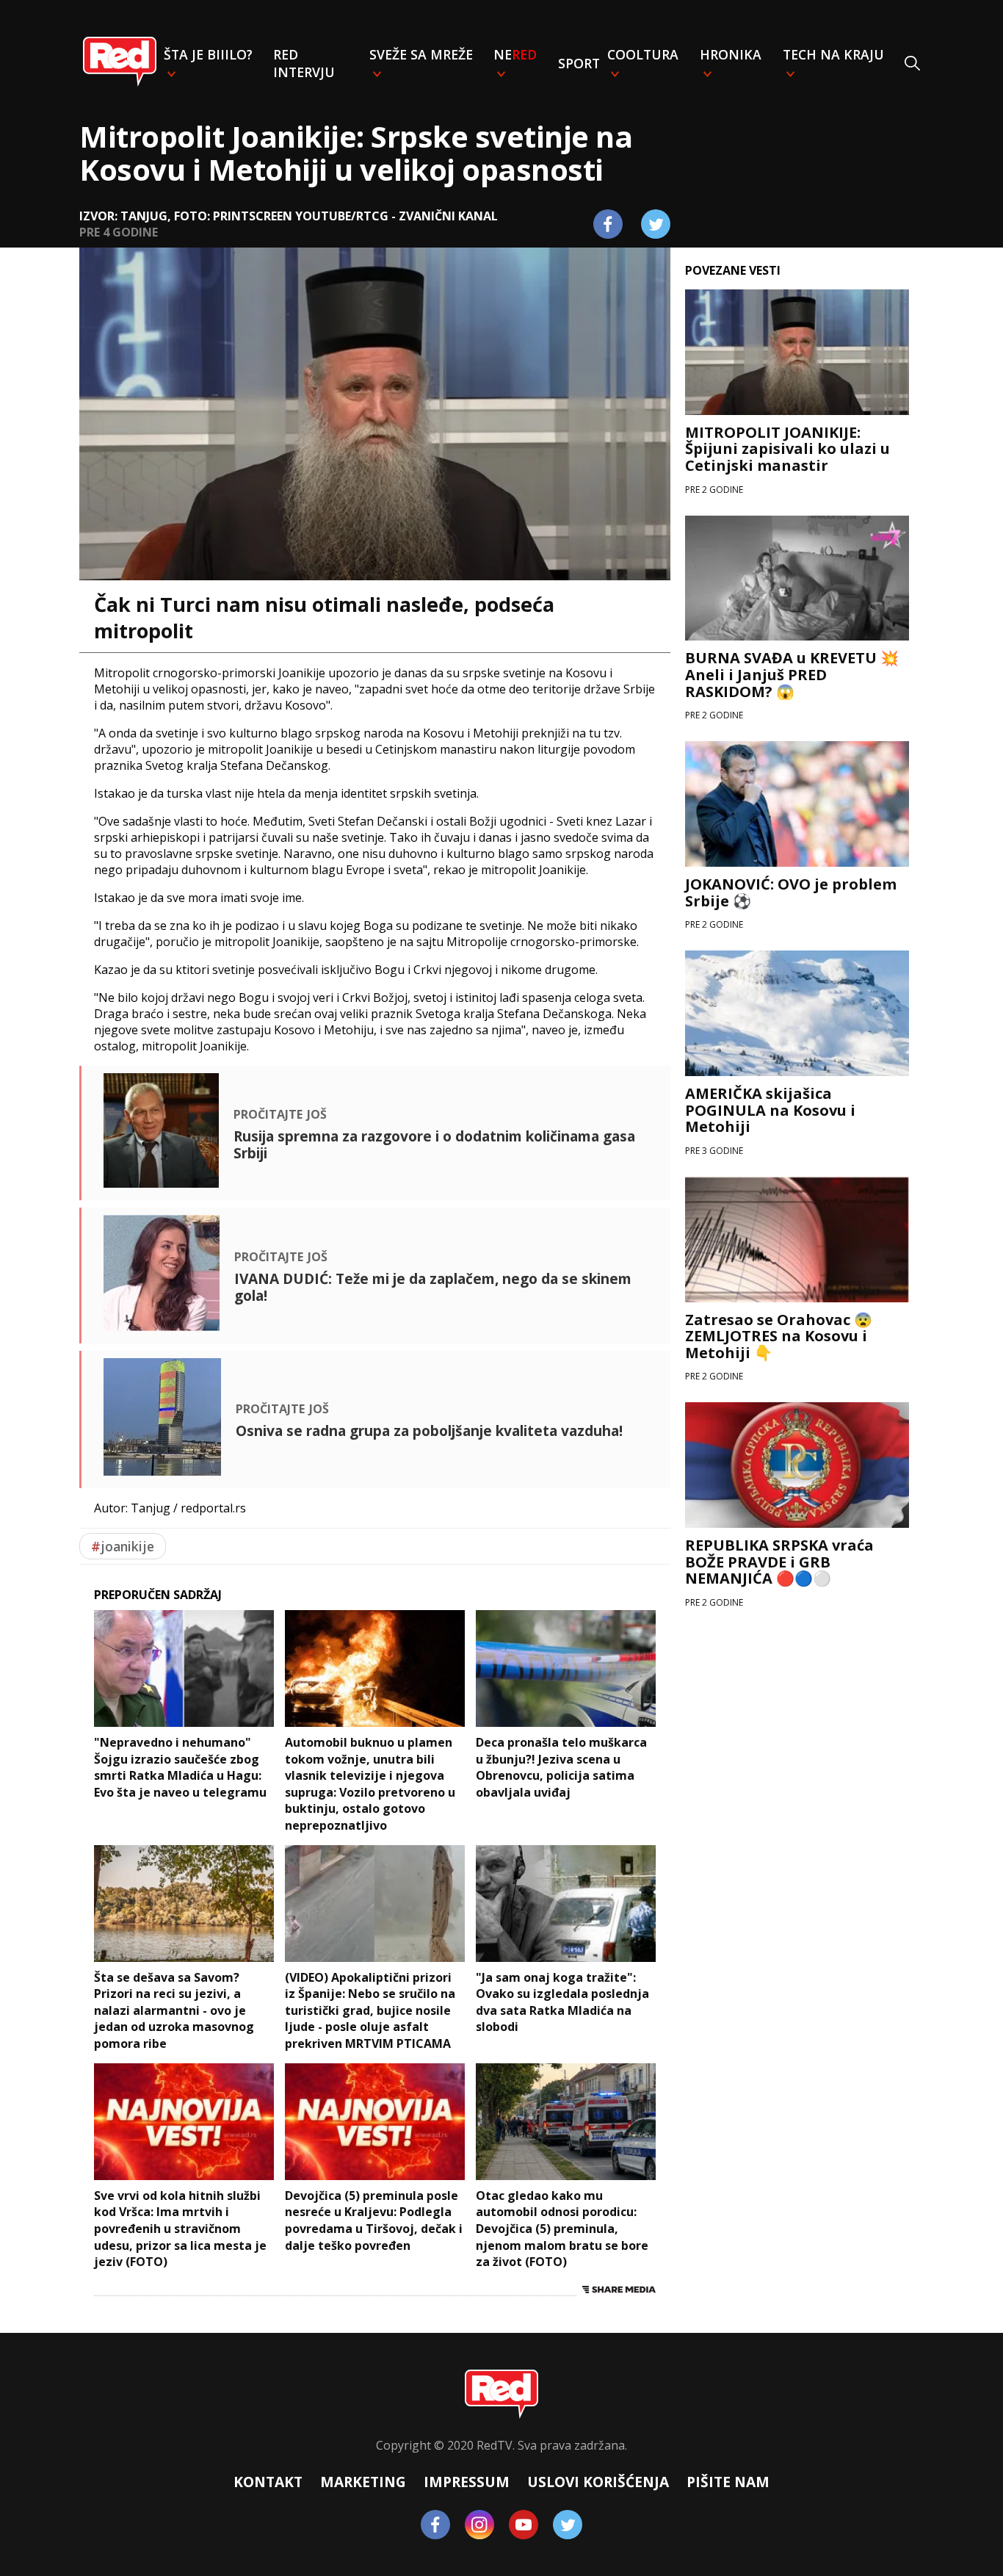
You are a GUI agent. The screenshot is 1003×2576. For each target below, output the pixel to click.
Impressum (467, 2482)
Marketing (363, 2482)
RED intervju (304, 63)
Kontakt (268, 2482)
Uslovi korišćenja (598, 2482)
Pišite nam (728, 2482)
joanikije (123, 1546)
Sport (579, 63)
